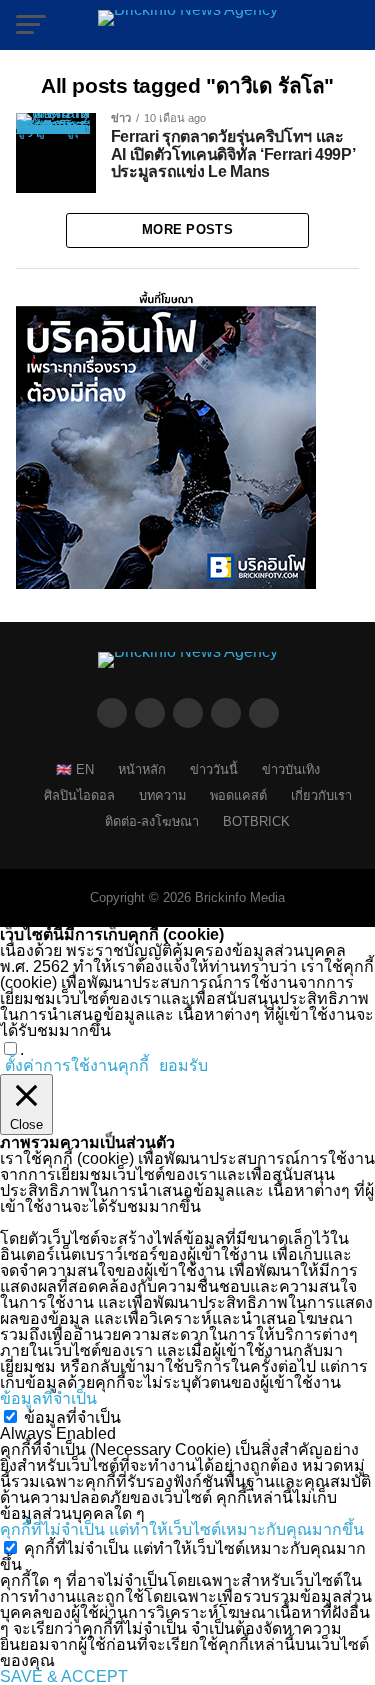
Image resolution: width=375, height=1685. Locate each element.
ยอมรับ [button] (183, 1066)
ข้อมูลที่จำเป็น (72, 1417)
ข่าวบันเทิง (291, 769)
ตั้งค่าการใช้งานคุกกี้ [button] (77, 1065)
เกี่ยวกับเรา (321, 795)
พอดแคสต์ (238, 795)
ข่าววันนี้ (214, 769)
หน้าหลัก (142, 769)
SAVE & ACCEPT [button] (64, 1676)
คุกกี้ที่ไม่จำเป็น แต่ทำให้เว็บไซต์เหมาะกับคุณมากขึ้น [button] (182, 1529)
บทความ (162, 795)
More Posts (187, 229)
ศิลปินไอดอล (79, 795)
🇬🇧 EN (75, 769)
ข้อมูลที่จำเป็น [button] (48, 1398)
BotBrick (256, 821)
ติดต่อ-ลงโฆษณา (152, 821)
